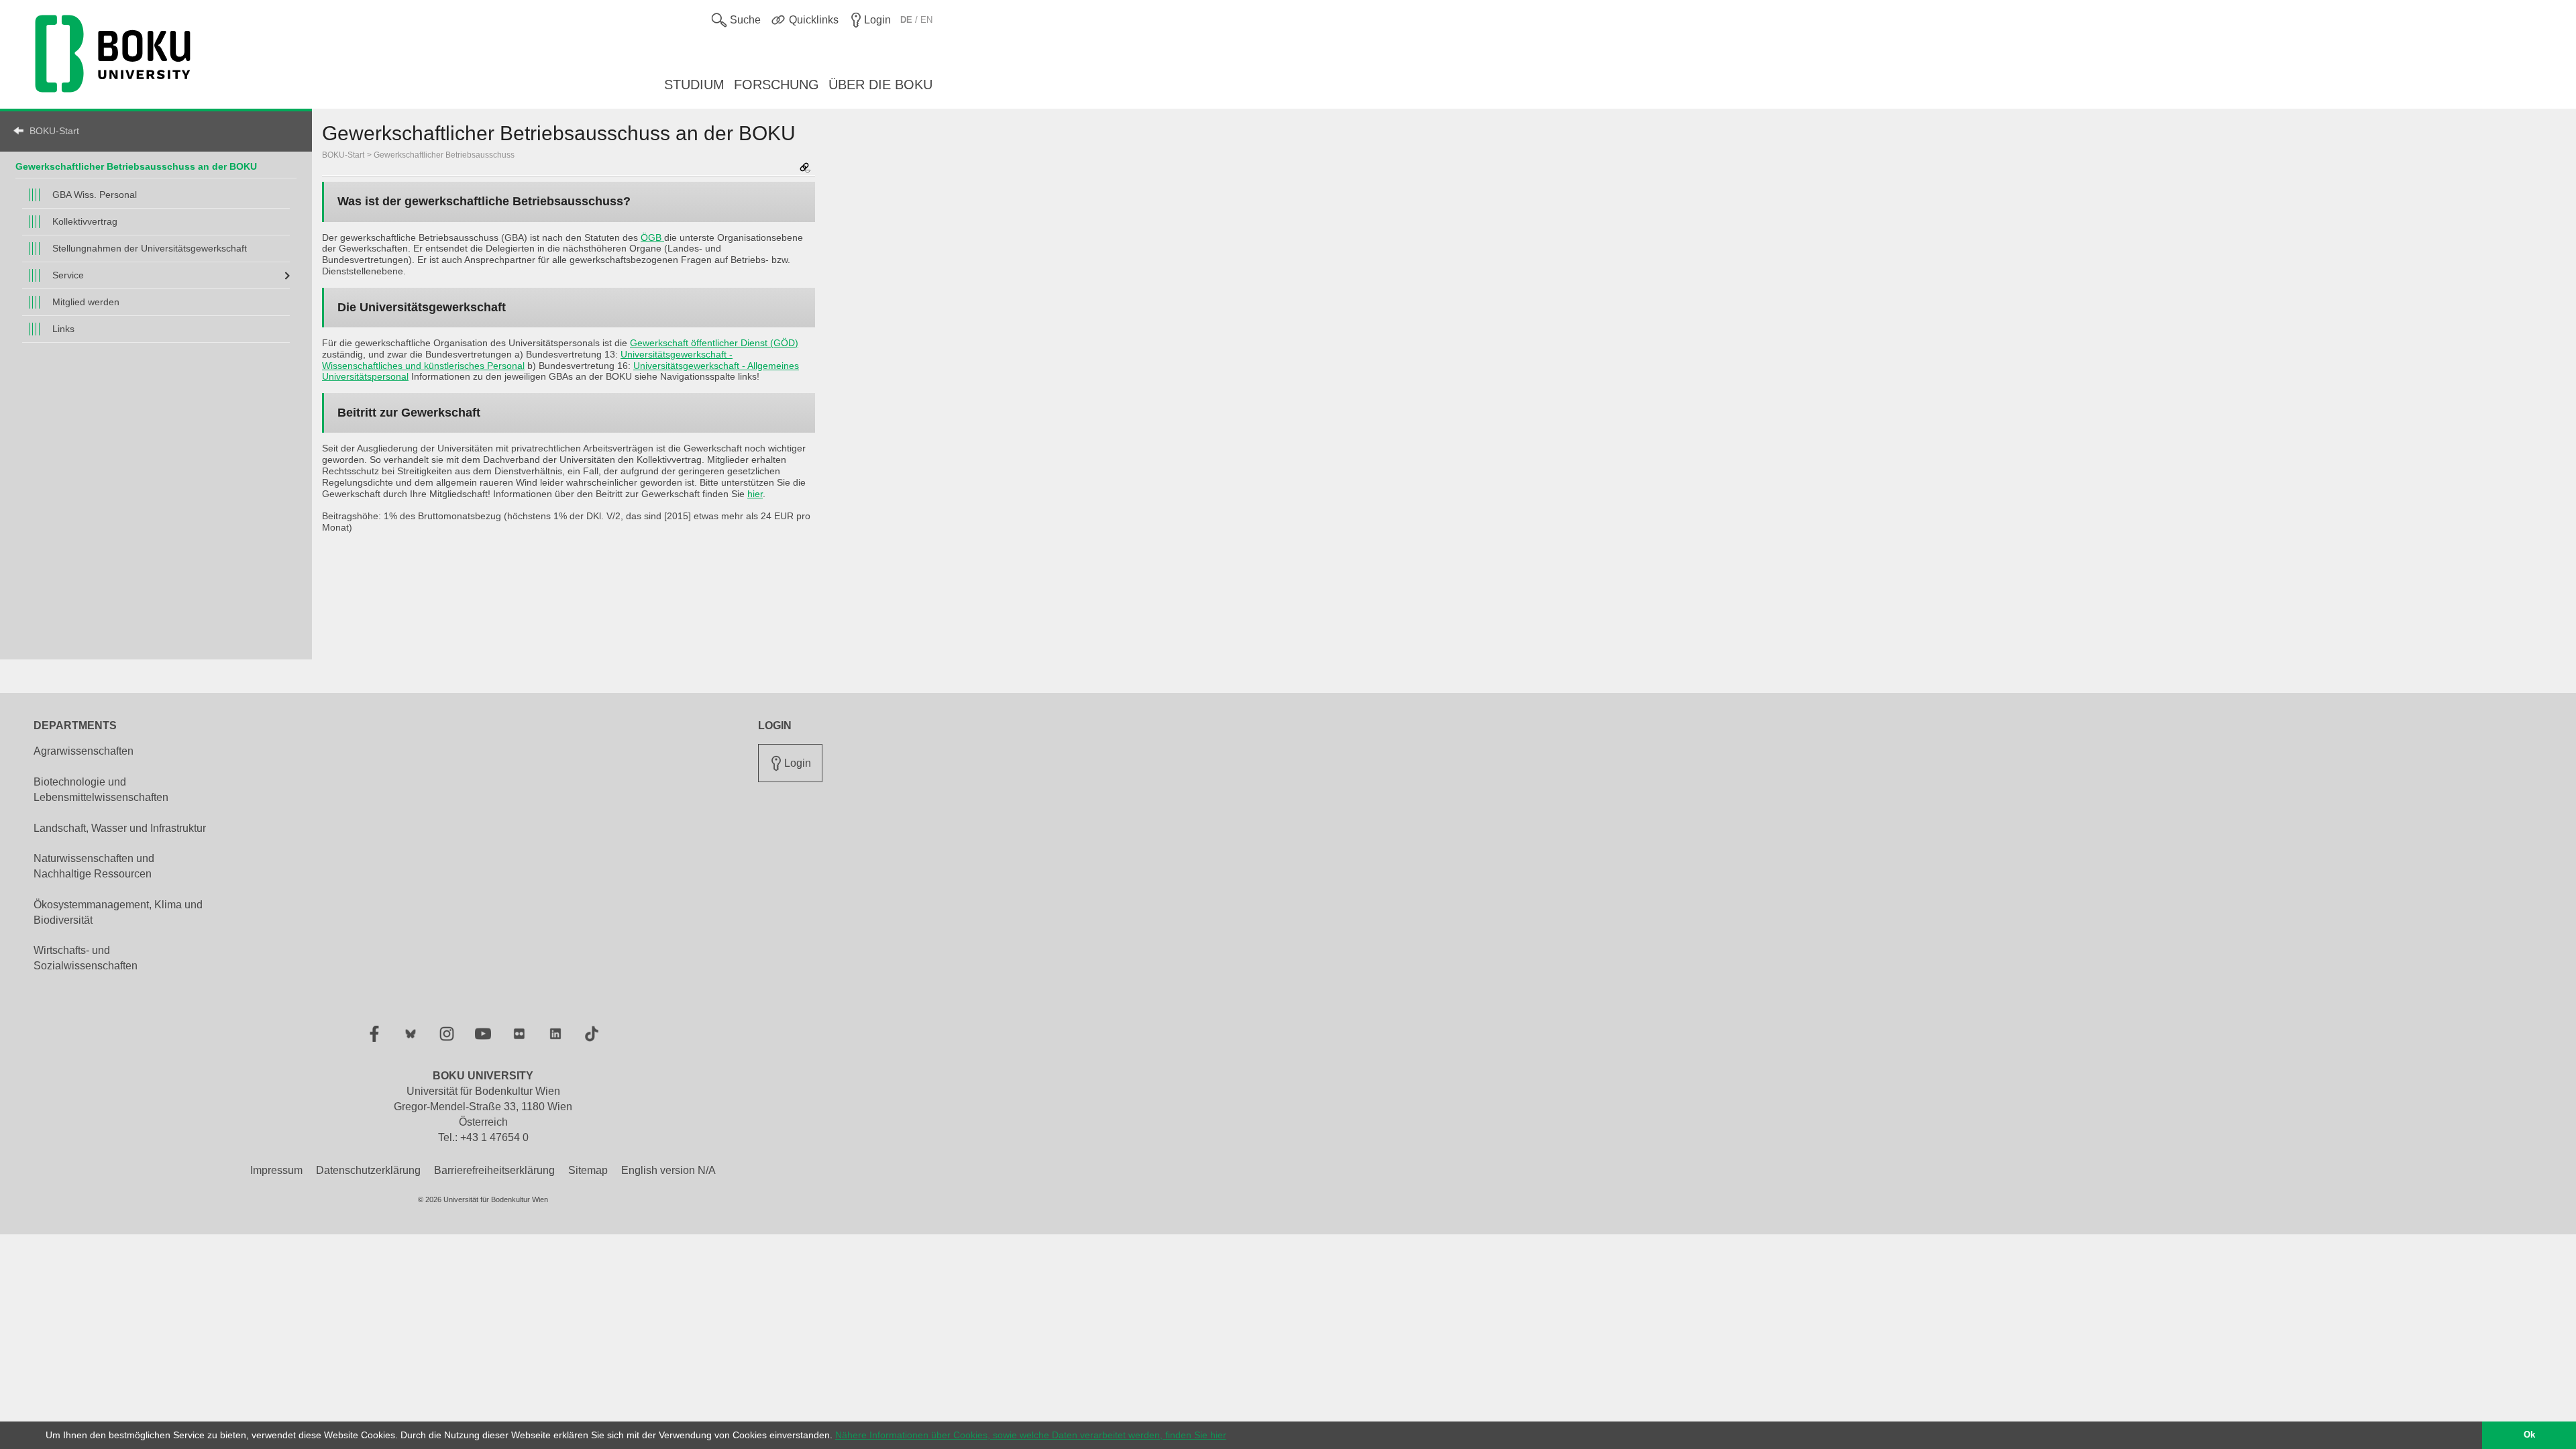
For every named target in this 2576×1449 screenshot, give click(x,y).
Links (63, 329)
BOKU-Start (54, 131)
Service (68, 275)
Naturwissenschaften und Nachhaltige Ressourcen (94, 866)
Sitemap (588, 1170)
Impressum (276, 1170)
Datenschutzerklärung (368, 1170)
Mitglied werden (86, 302)
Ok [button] (2529, 1435)
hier (755, 494)
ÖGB (652, 237)
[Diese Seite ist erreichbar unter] (805, 169)
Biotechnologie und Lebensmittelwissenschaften (101, 790)
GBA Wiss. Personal (95, 195)
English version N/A (668, 1170)
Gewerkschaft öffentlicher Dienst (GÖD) (714, 343)
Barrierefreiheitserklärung (494, 1170)
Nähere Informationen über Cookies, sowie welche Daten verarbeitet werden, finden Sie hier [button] (1031, 1435)
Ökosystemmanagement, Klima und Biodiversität (118, 912)
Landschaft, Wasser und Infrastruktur (120, 828)
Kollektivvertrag (85, 221)
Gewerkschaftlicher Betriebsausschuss (444, 155)
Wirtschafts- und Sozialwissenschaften (86, 958)
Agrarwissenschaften (84, 751)
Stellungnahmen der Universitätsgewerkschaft (150, 248)
